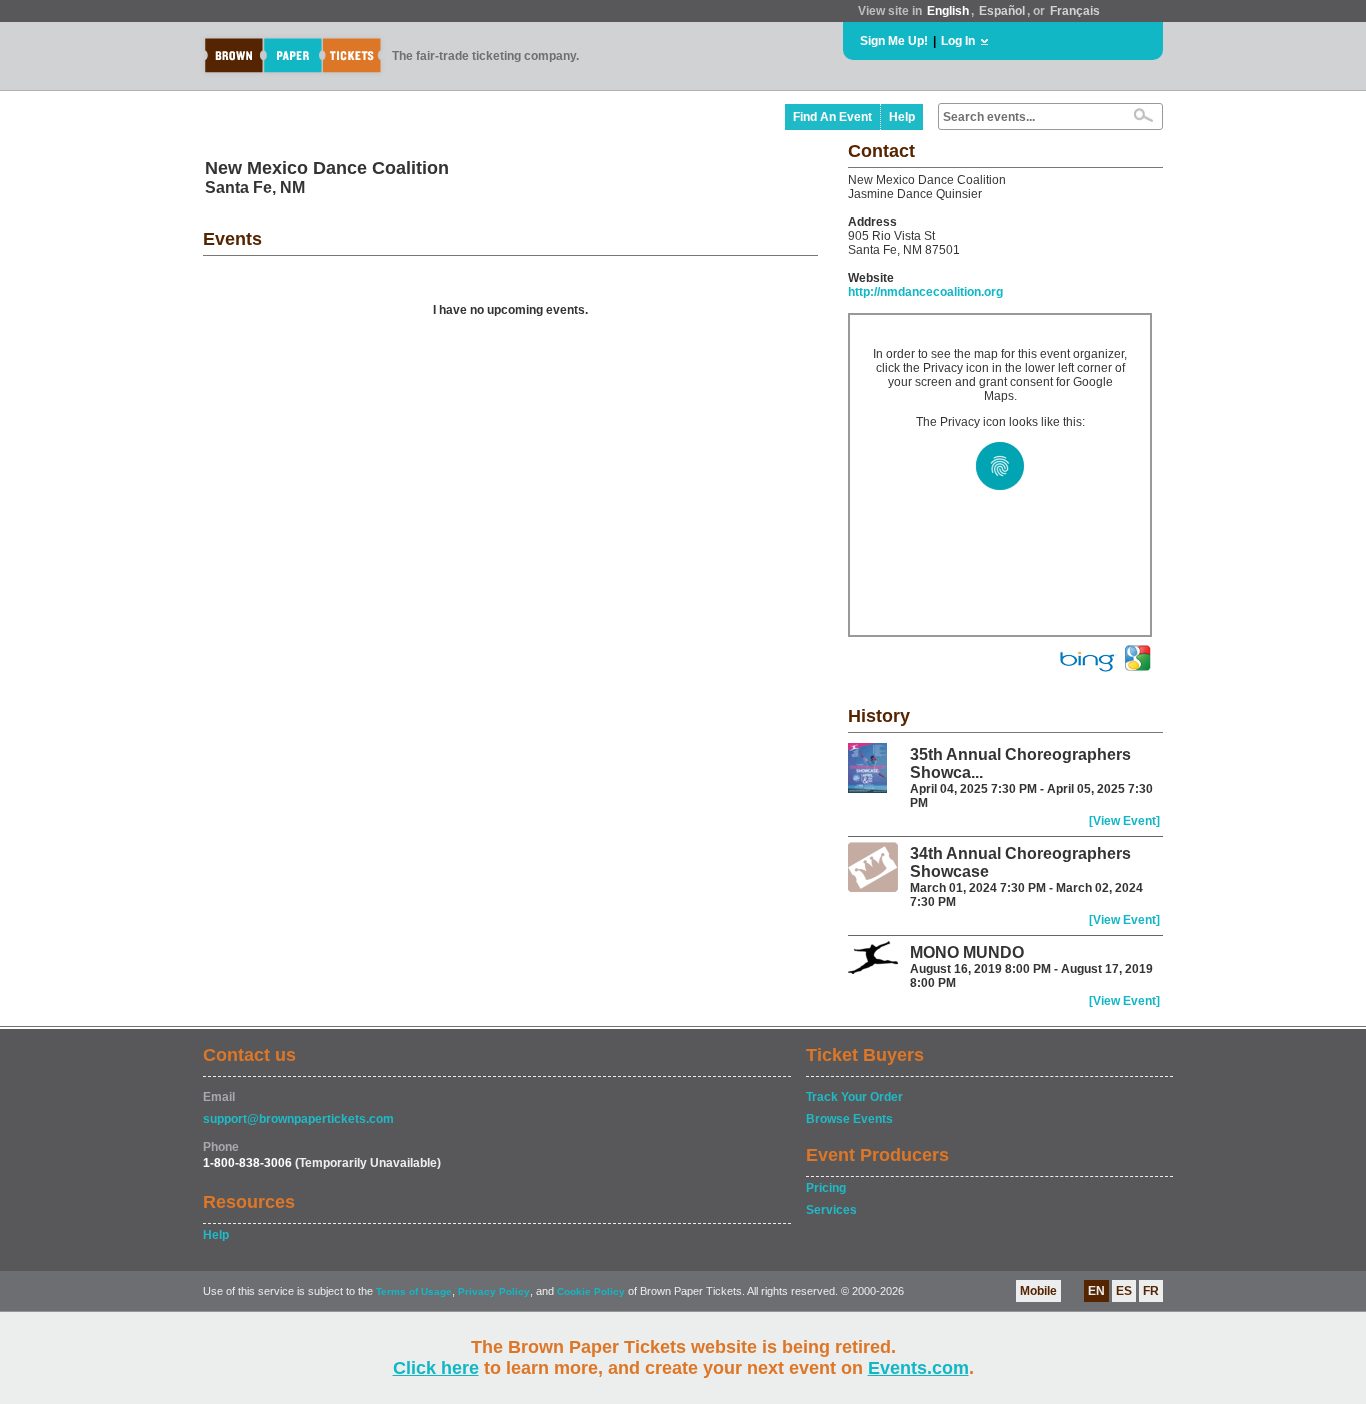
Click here (436, 1368)
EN (1096, 1291)
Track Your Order (854, 1097)
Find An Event (832, 117)
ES (1124, 1291)
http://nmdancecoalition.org (925, 292)
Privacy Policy (494, 1291)
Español (1002, 11)
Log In (958, 41)
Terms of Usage (414, 1291)
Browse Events (849, 1119)
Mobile (1038, 1291)
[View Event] (1124, 821)
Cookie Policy (591, 1291)
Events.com (918, 1368)
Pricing (826, 1188)
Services (831, 1210)
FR (1151, 1291)
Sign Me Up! (894, 41)
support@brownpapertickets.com (298, 1119)
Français (1075, 11)
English (948, 11)
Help (902, 117)
